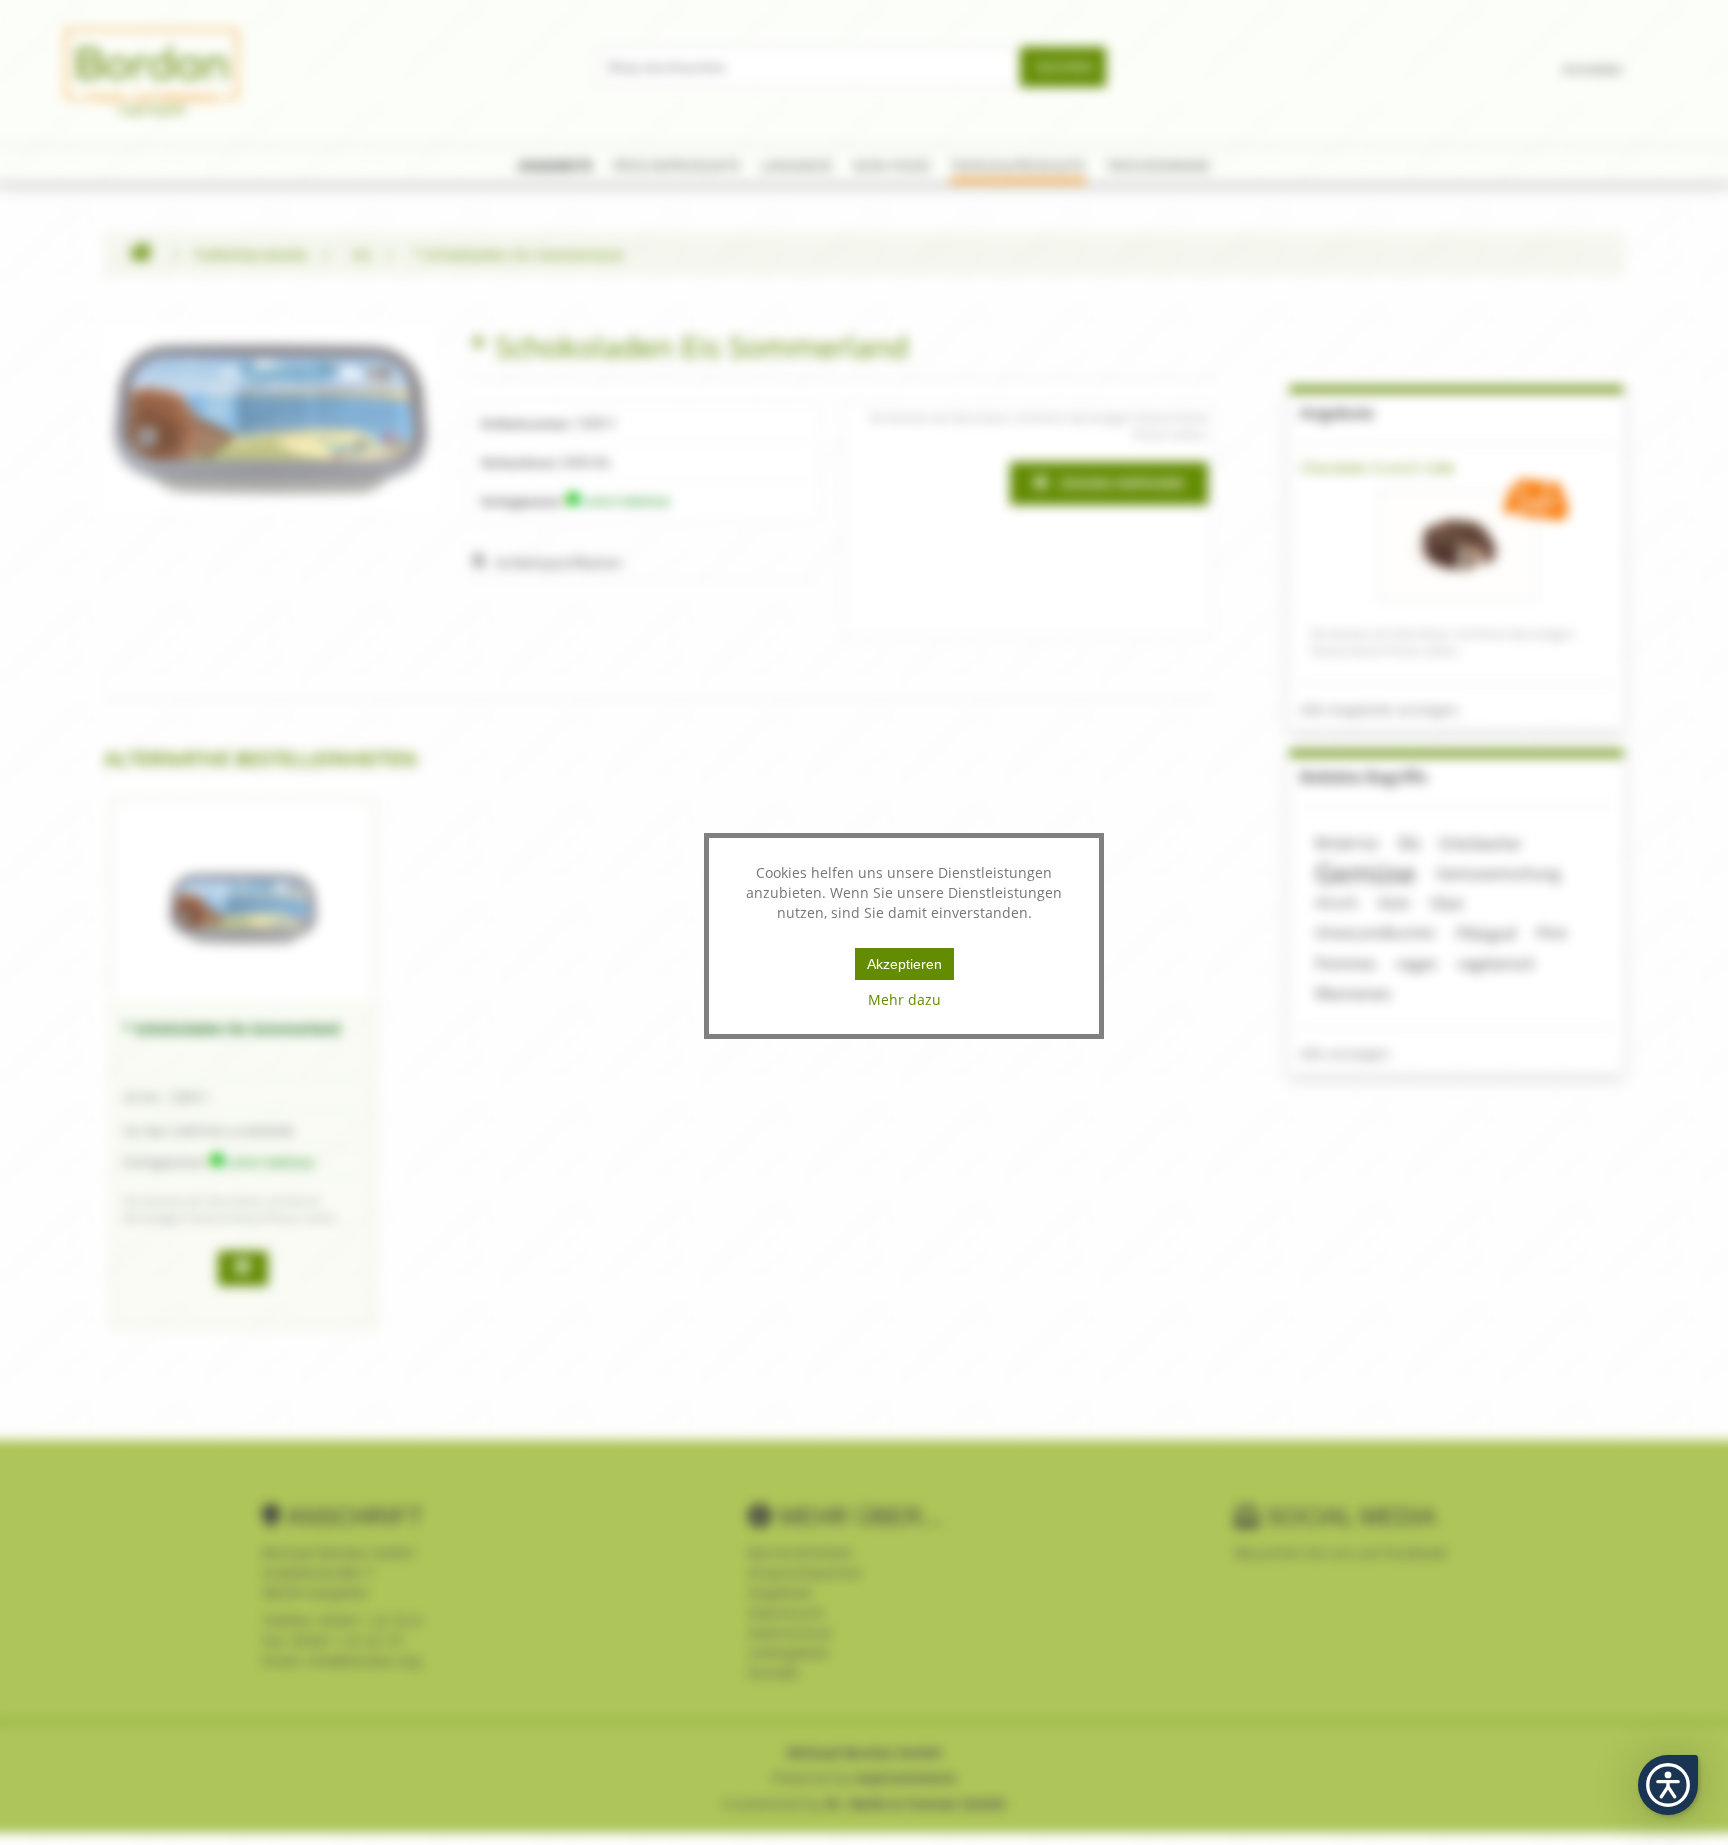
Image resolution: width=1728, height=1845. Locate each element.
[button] (1668, 1785)
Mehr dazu (904, 999)
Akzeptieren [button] (904, 964)
